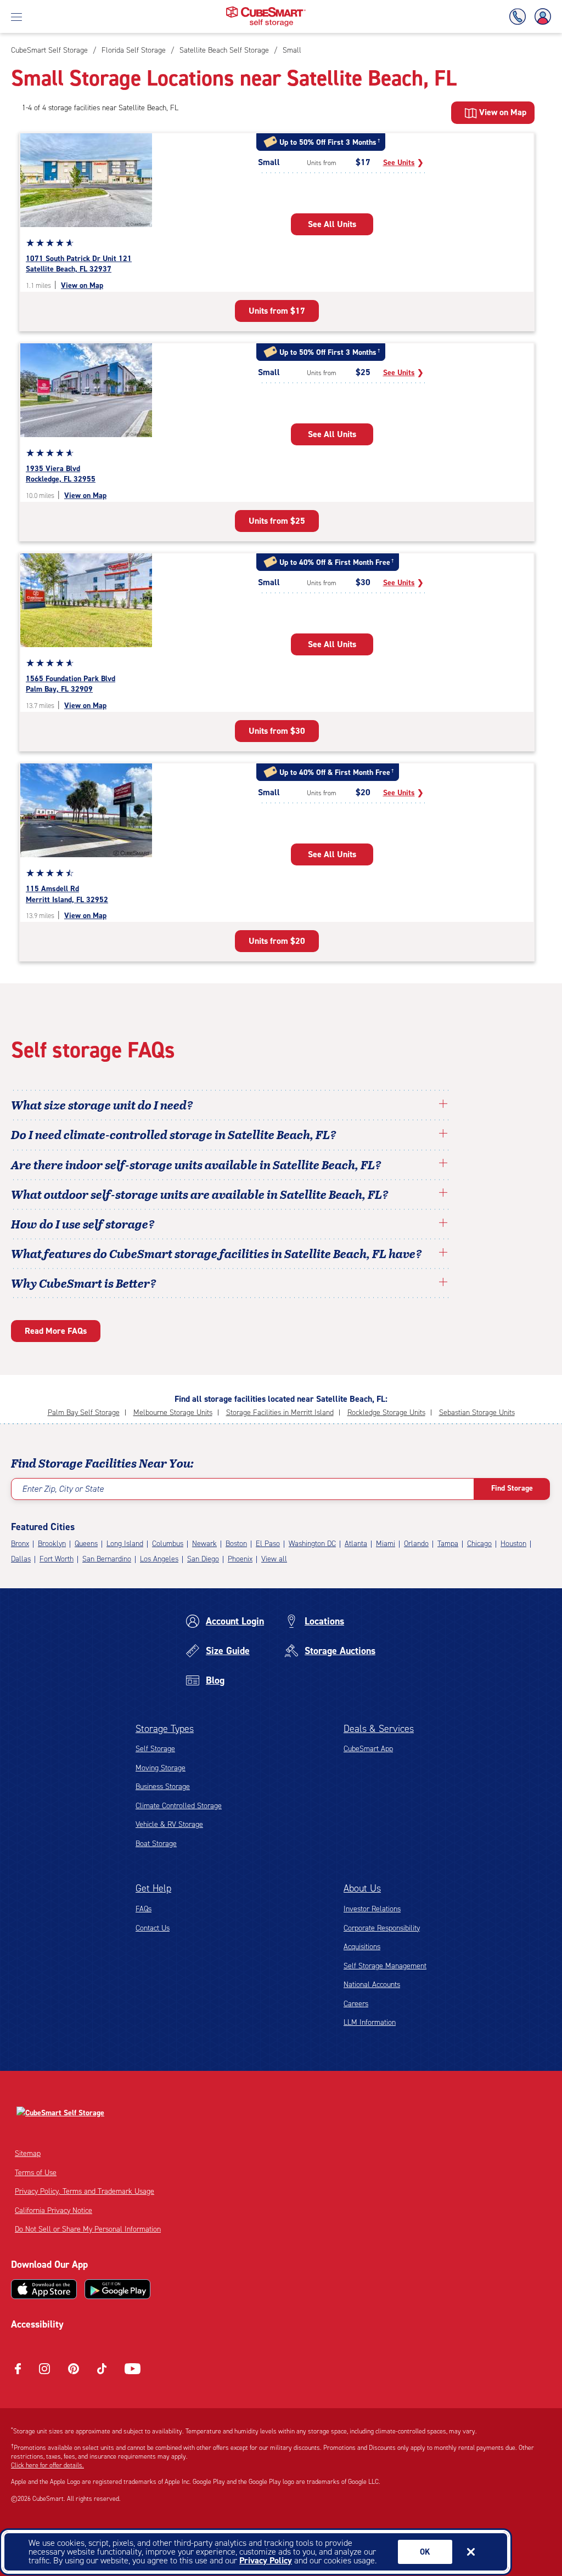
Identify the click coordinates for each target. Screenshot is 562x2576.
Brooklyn (52, 1544)
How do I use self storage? (83, 1224)
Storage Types (165, 1729)
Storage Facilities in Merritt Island (280, 1412)
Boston (236, 1544)
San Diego (203, 1559)
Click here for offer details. (47, 2465)
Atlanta (356, 1544)
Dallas (21, 1559)
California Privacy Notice (54, 2210)
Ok (425, 2552)
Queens (86, 1544)
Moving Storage (161, 1768)
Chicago (479, 1544)
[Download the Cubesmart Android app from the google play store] (117, 2289)
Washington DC (312, 1544)
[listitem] (291, 50)
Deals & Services (379, 1729)
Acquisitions (362, 1947)
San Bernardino (107, 1559)
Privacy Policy (266, 2560)
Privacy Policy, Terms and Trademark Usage (85, 2191)
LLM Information (370, 2022)
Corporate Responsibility (382, 1928)
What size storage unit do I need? (102, 1105)
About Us (362, 1888)
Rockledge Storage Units (386, 1412)
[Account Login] (541, 17)
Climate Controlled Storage (179, 1806)
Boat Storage (156, 1844)
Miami (386, 1544)
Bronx (20, 1544)
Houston (513, 1544)
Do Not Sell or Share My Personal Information (88, 2229)
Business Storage (163, 1787)
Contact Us (153, 1928)
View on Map (82, 285)
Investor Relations (372, 1909)
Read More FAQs (56, 1331)
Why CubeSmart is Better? (84, 1283)
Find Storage (512, 1488)
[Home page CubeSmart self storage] (266, 10)
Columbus (168, 1544)
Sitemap (28, 2153)
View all (274, 1559)
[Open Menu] (16, 16)
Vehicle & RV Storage (169, 1824)
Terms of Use (36, 2173)
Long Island (125, 1544)
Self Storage (155, 1749)
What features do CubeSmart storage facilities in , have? (217, 1253)
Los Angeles (159, 1559)
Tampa (448, 1544)
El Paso (268, 1544)
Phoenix (240, 1559)
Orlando (416, 1544)
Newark (204, 1544)
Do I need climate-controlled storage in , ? (174, 1134)
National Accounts (372, 1985)
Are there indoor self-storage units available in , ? (196, 1164)
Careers (356, 2004)
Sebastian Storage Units (477, 1412)
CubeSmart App (368, 1749)
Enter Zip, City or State (63, 1489)
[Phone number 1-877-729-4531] (520, 17)
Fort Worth (57, 1559)
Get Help (153, 1888)
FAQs (144, 1909)
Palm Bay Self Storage (84, 1412)
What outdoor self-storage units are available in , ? (200, 1194)
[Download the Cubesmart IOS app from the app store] (44, 2289)
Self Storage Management (385, 1966)
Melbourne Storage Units (173, 1412)
